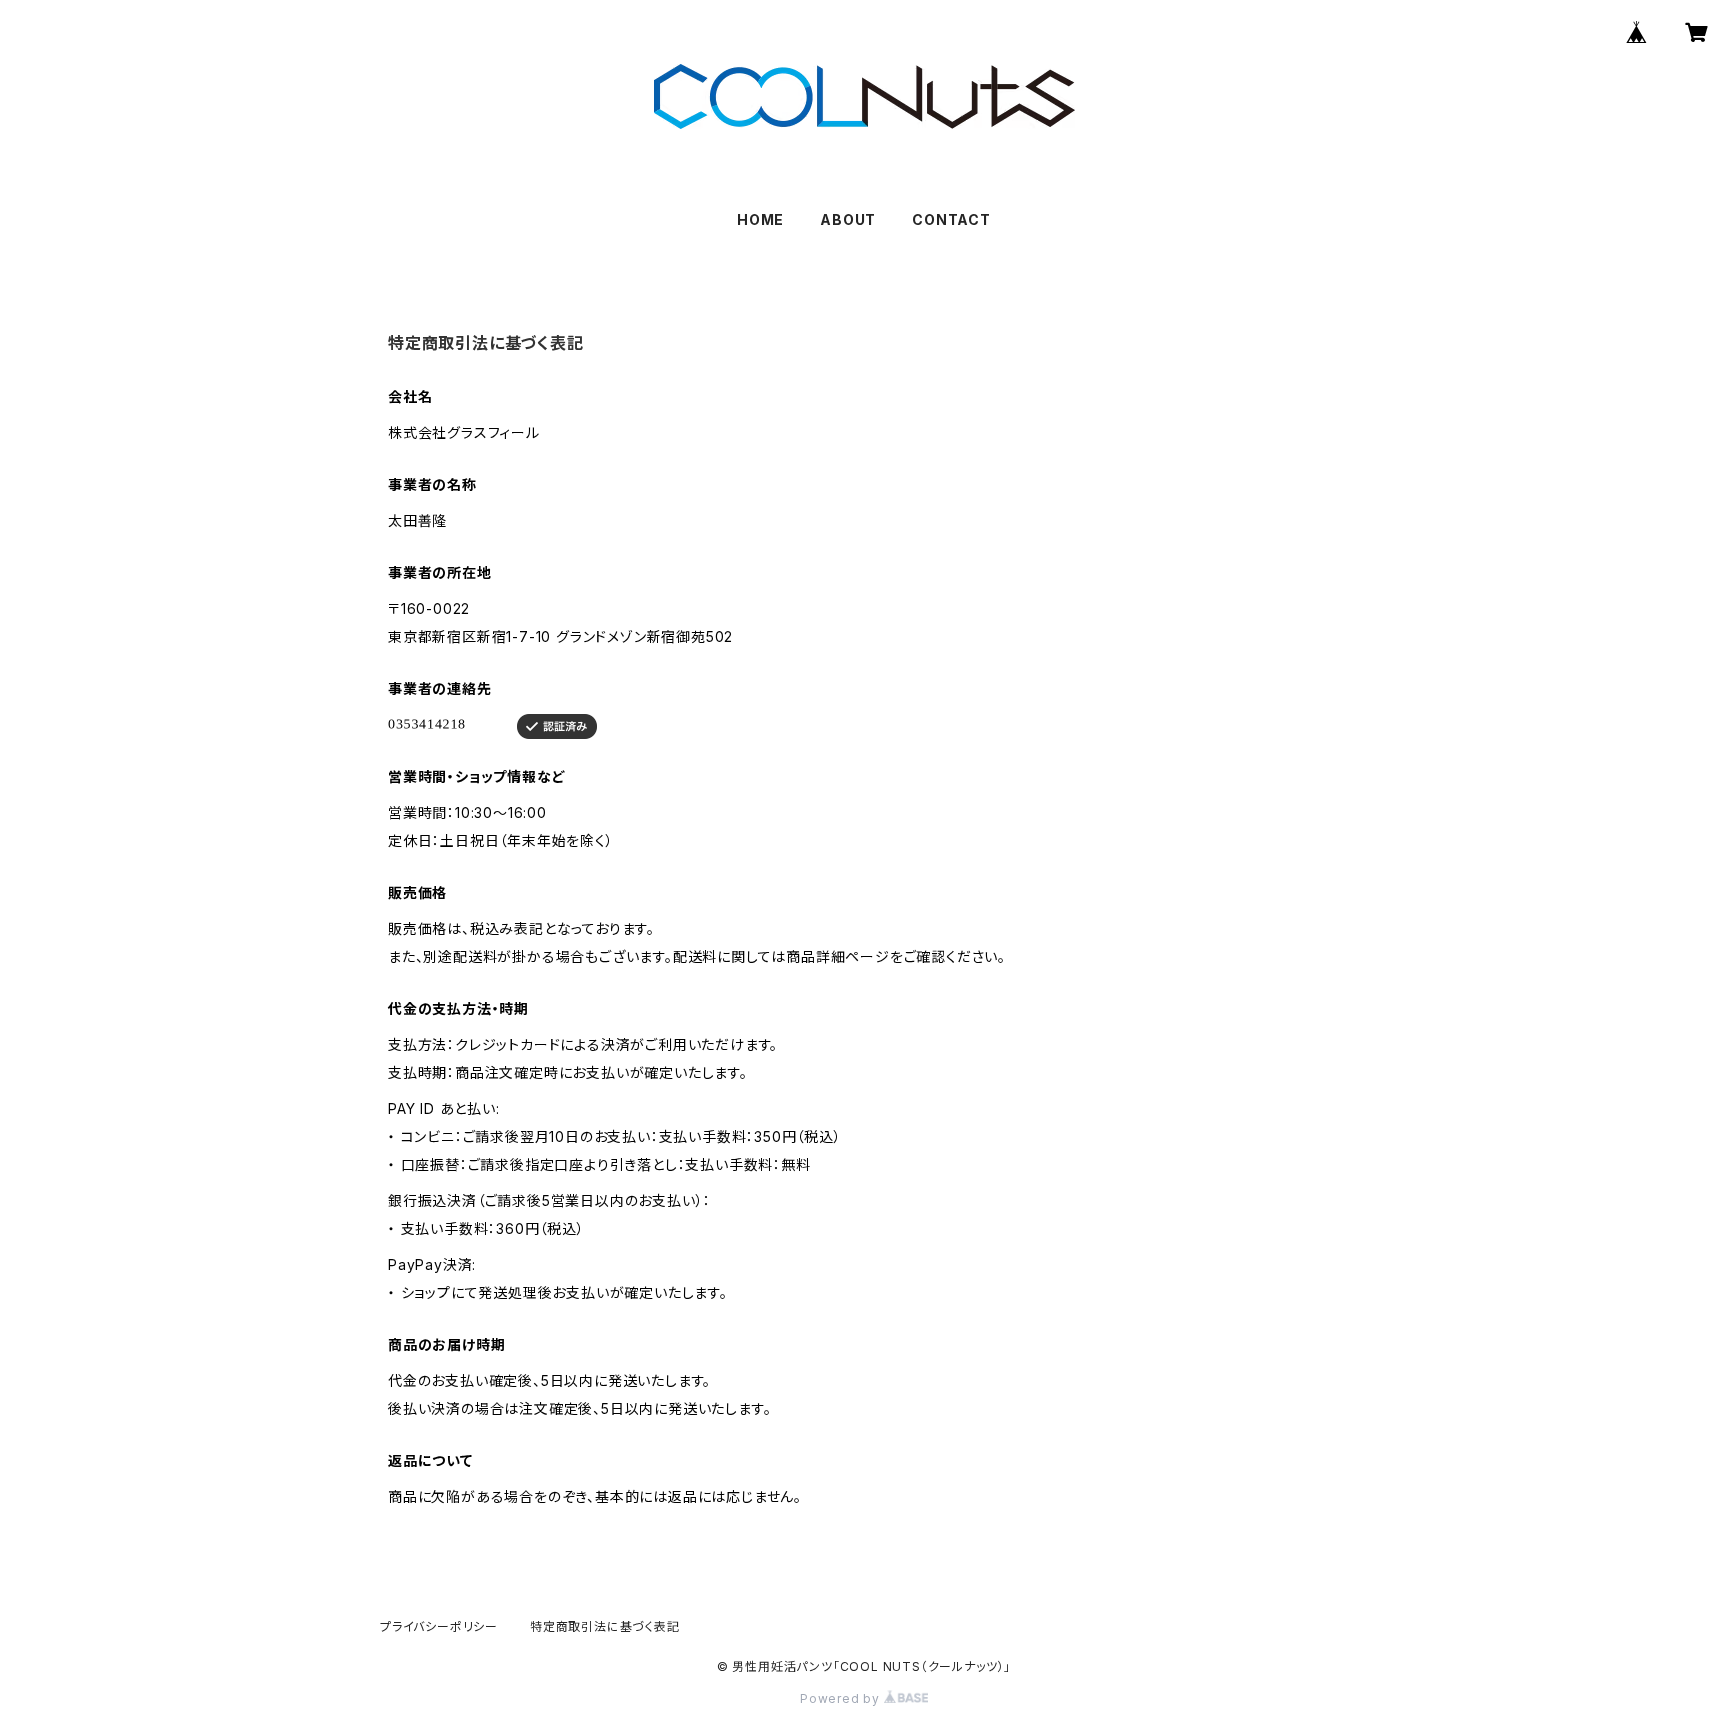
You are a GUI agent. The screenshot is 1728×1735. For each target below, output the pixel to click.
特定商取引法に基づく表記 (605, 1626)
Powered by (842, 1698)
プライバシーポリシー (439, 1626)
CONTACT (951, 219)
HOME (760, 219)
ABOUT (848, 219)
